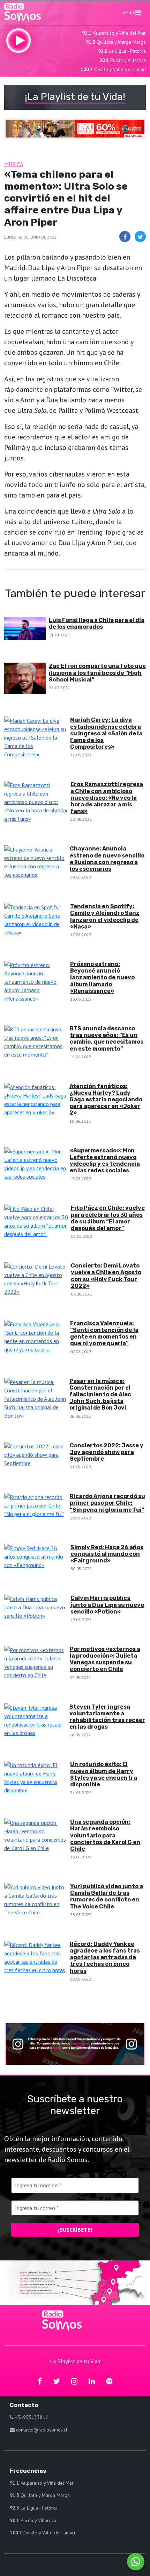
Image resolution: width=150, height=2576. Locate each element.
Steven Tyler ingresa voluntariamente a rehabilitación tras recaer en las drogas (107, 1717)
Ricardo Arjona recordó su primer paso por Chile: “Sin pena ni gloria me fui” (107, 1503)
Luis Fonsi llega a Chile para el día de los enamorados (97, 623)
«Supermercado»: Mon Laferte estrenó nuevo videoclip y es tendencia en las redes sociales (105, 1161)
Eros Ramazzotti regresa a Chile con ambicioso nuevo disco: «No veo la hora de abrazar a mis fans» (107, 798)
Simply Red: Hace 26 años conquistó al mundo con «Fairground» (107, 1554)
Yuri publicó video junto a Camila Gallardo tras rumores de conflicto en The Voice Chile (107, 1896)
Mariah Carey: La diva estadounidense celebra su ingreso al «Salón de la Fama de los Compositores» (106, 733)
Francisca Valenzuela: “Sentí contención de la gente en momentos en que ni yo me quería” (104, 1333)
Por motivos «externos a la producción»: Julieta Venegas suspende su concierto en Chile (105, 1659)
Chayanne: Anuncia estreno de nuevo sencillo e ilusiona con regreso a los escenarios (107, 859)
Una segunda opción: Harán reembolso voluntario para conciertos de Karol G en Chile (105, 1835)
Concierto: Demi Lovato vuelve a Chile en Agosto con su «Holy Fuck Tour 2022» (106, 1276)
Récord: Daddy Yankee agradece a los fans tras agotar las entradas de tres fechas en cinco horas (105, 1957)
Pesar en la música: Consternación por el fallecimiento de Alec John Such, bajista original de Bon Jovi (100, 1395)
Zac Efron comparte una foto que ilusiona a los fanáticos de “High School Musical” (97, 673)
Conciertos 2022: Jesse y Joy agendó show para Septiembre (107, 1452)
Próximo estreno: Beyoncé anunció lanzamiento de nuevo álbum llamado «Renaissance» (102, 978)
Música (14, 164)
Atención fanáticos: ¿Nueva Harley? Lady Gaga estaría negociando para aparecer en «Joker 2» (106, 1100)
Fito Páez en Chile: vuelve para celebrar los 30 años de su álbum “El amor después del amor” (108, 1218)
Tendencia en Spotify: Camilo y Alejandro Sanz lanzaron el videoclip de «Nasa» (105, 916)
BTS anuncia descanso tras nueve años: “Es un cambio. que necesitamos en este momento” (107, 1039)
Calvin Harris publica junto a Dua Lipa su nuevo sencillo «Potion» (107, 1605)
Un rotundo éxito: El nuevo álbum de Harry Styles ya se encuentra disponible (104, 1774)
